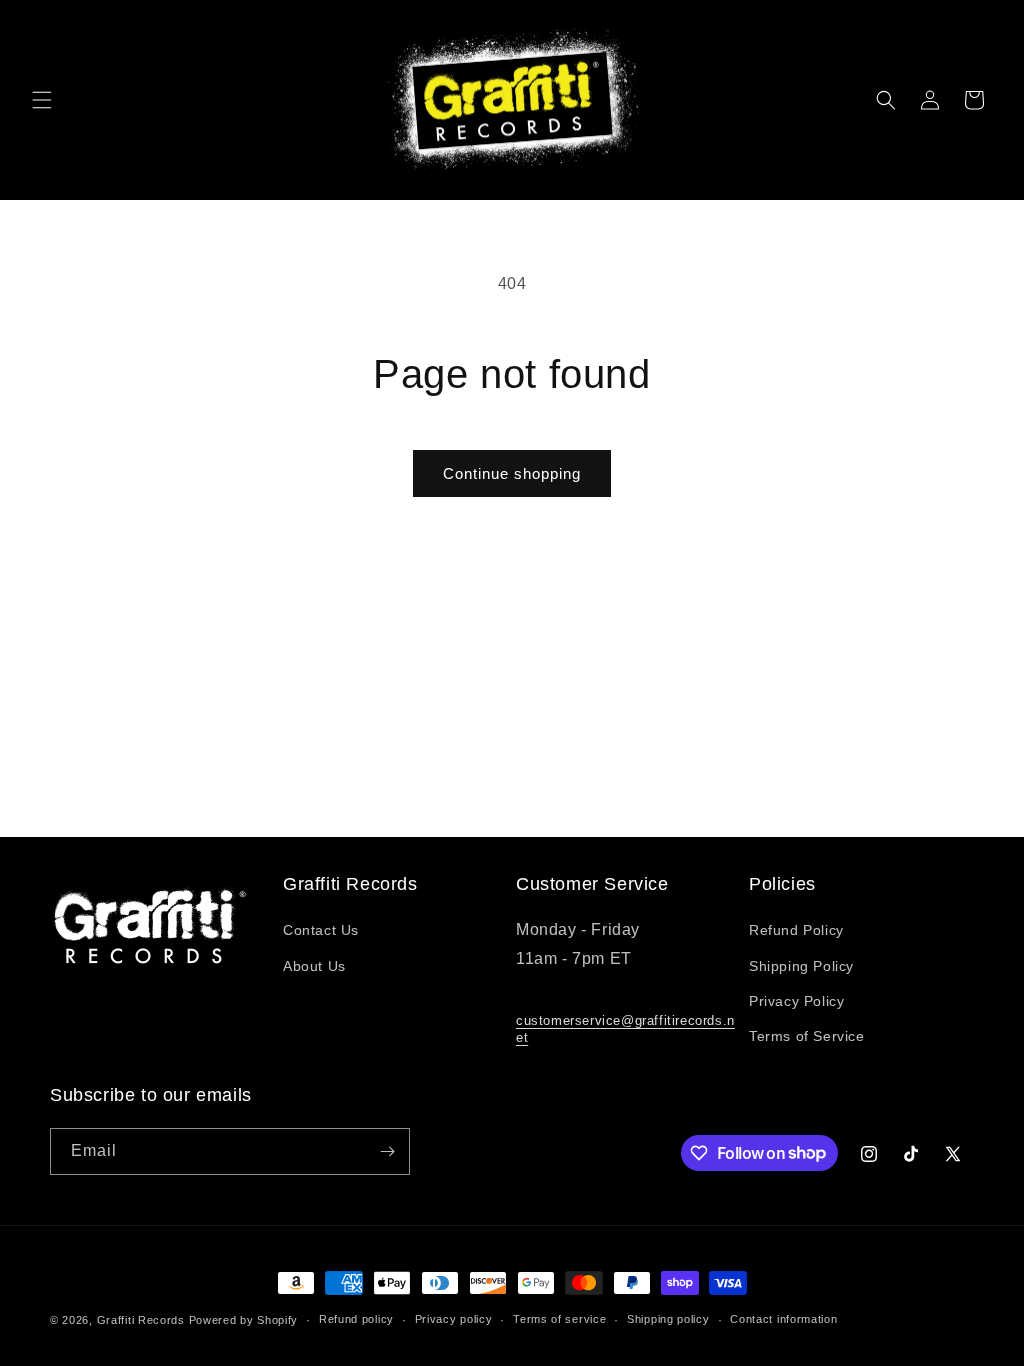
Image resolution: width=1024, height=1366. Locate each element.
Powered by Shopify (244, 1320)
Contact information (783, 1319)
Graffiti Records (141, 1320)
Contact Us (321, 930)
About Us (314, 966)
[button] (42, 100)
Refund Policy (796, 930)
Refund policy (356, 1319)
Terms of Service (807, 1036)
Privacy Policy (796, 1001)
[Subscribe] (387, 1151)
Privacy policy (454, 1319)
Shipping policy (668, 1319)
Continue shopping (512, 473)
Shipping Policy (801, 966)
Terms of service (559, 1319)
